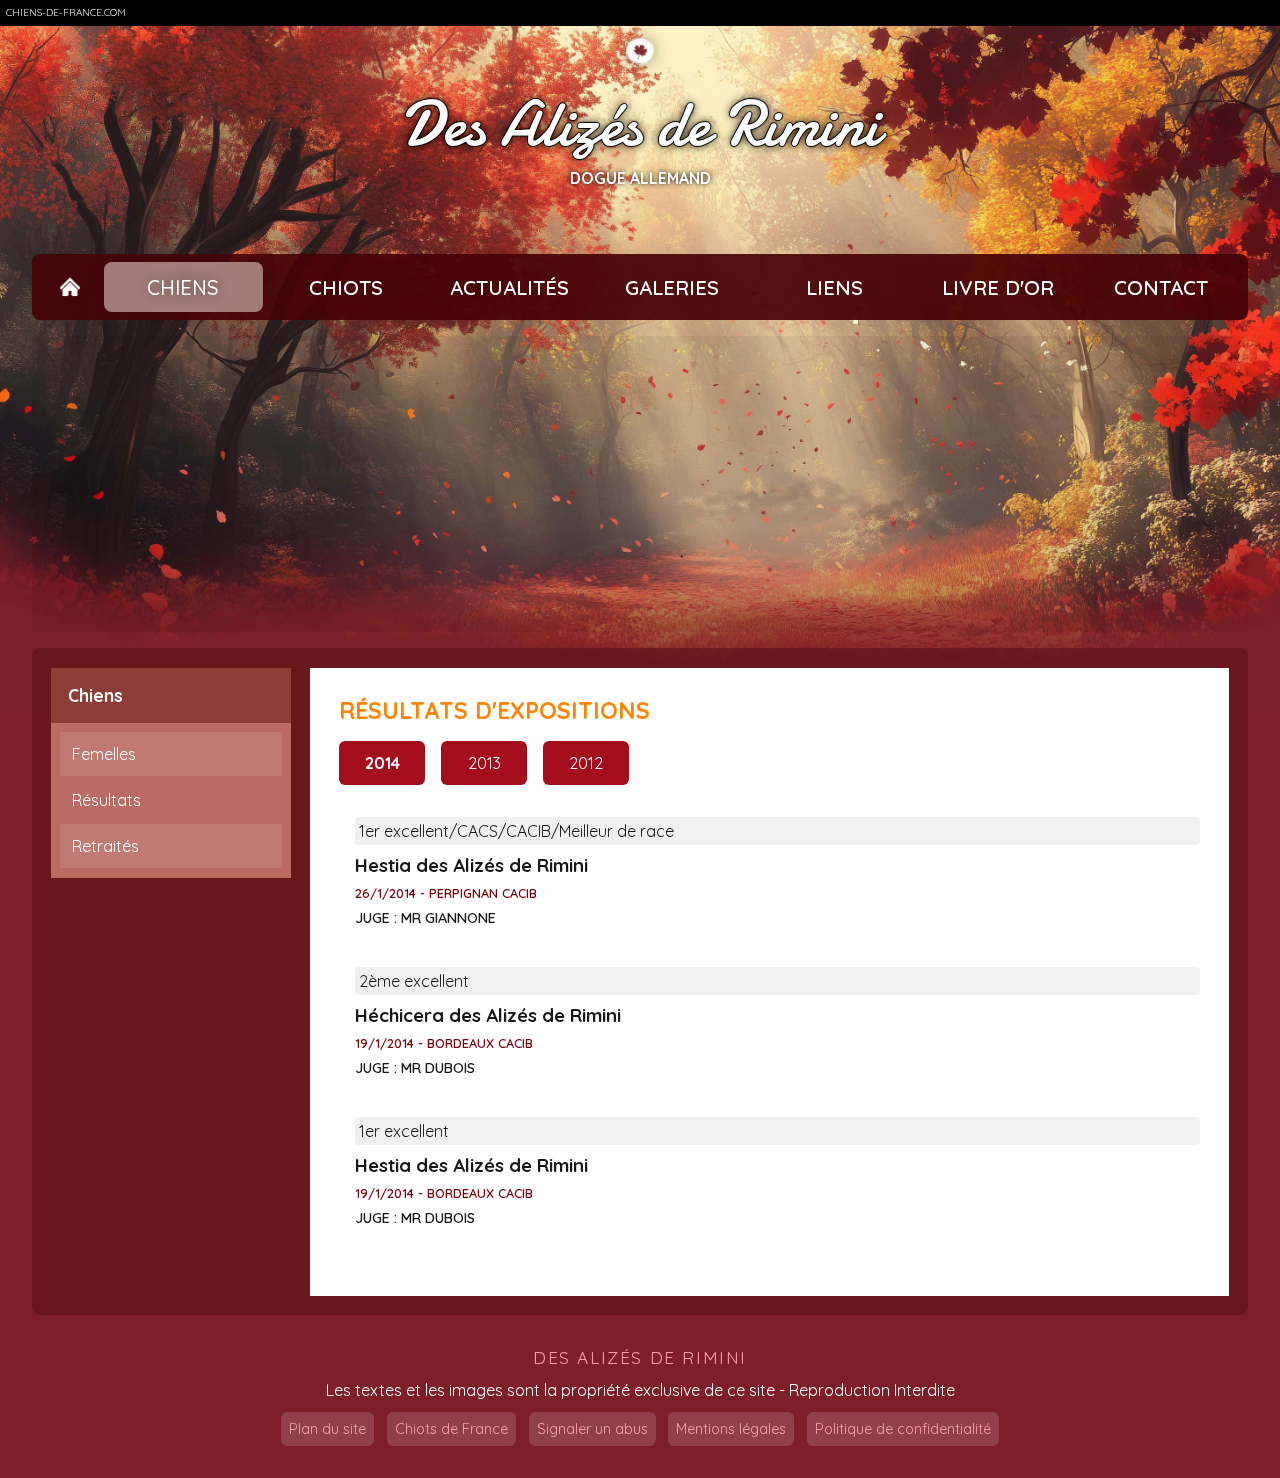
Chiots (346, 287)
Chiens (183, 287)
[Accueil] (70, 287)
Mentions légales (731, 1429)
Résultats (106, 800)
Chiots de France (451, 1429)
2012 (586, 763)
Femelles (104, 754)
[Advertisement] (640, 484)
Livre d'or (998, 287)
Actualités (509, 287)
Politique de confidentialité (903, 1429)
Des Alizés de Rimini (640, 124)
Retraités (105, 846)
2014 (382, 763)
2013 (484, 763)
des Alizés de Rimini (640, 1357)
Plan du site (327, 1429)
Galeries (672, 287)
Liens (834, 287)
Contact (1161, 287)
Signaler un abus (592, 1429)
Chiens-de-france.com (66, 12)
